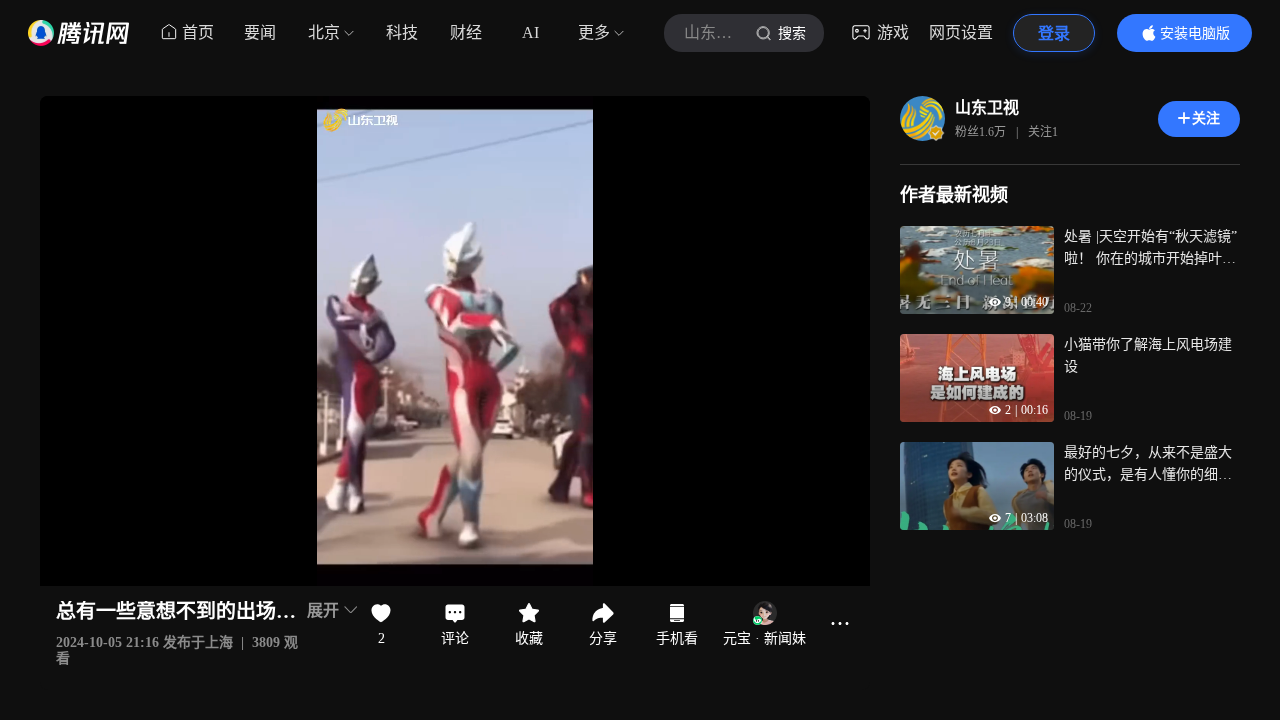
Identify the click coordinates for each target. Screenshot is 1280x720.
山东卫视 (987, 107)
